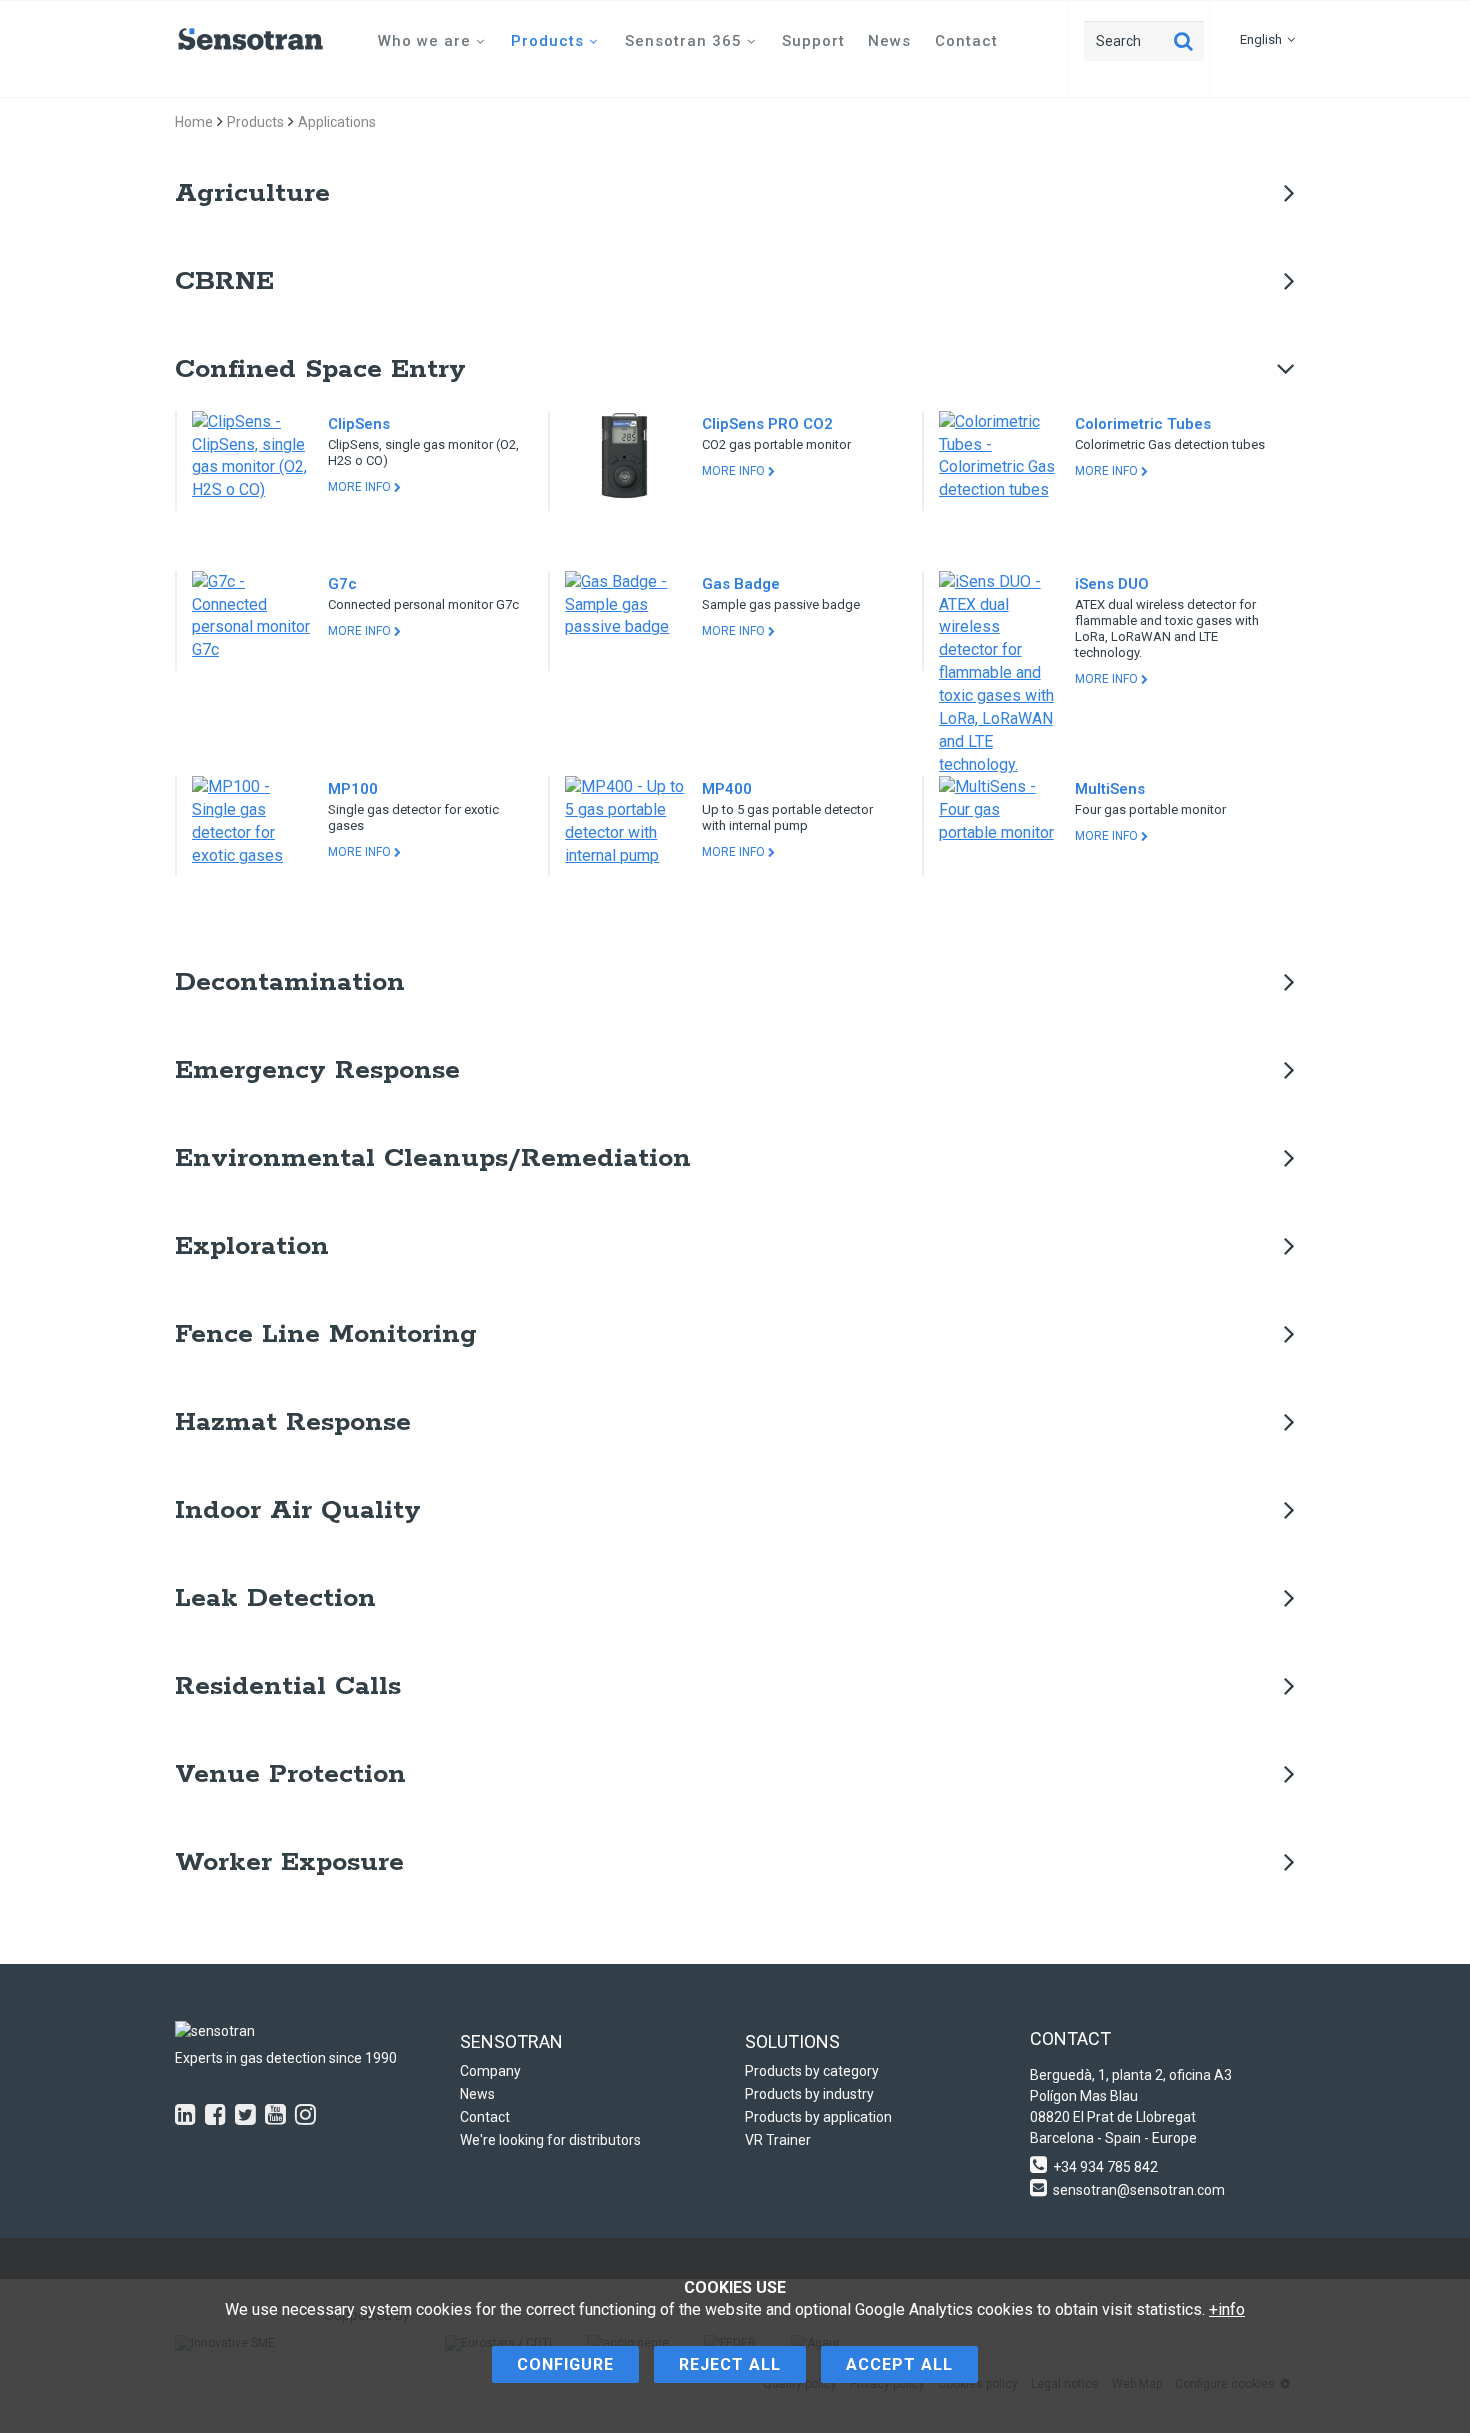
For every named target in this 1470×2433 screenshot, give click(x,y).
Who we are (424, 41)
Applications (337, 122)
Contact (966, 41)
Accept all (899, 2364)
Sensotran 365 (683, 41)
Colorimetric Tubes (1143, 424)
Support (813, 41)
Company (490, 2071)
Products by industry (809, 2094)
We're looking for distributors (550, 2140)
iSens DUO (1112, 584)
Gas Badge (741, 584)
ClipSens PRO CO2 (767, 424)
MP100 (353, 789)
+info (1227, 2309)
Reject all (730, 2364)
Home (194, 122)
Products (547, 41)
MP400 (727, 789)
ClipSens (359, 424)
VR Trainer (778, 2140)
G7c (342, 584)
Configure (565, 2364)
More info (361, 487)
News (889, 41)
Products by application (818, 2117)
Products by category (812, 2071)
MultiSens (1110, 789)
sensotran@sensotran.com (1139, 2190)
